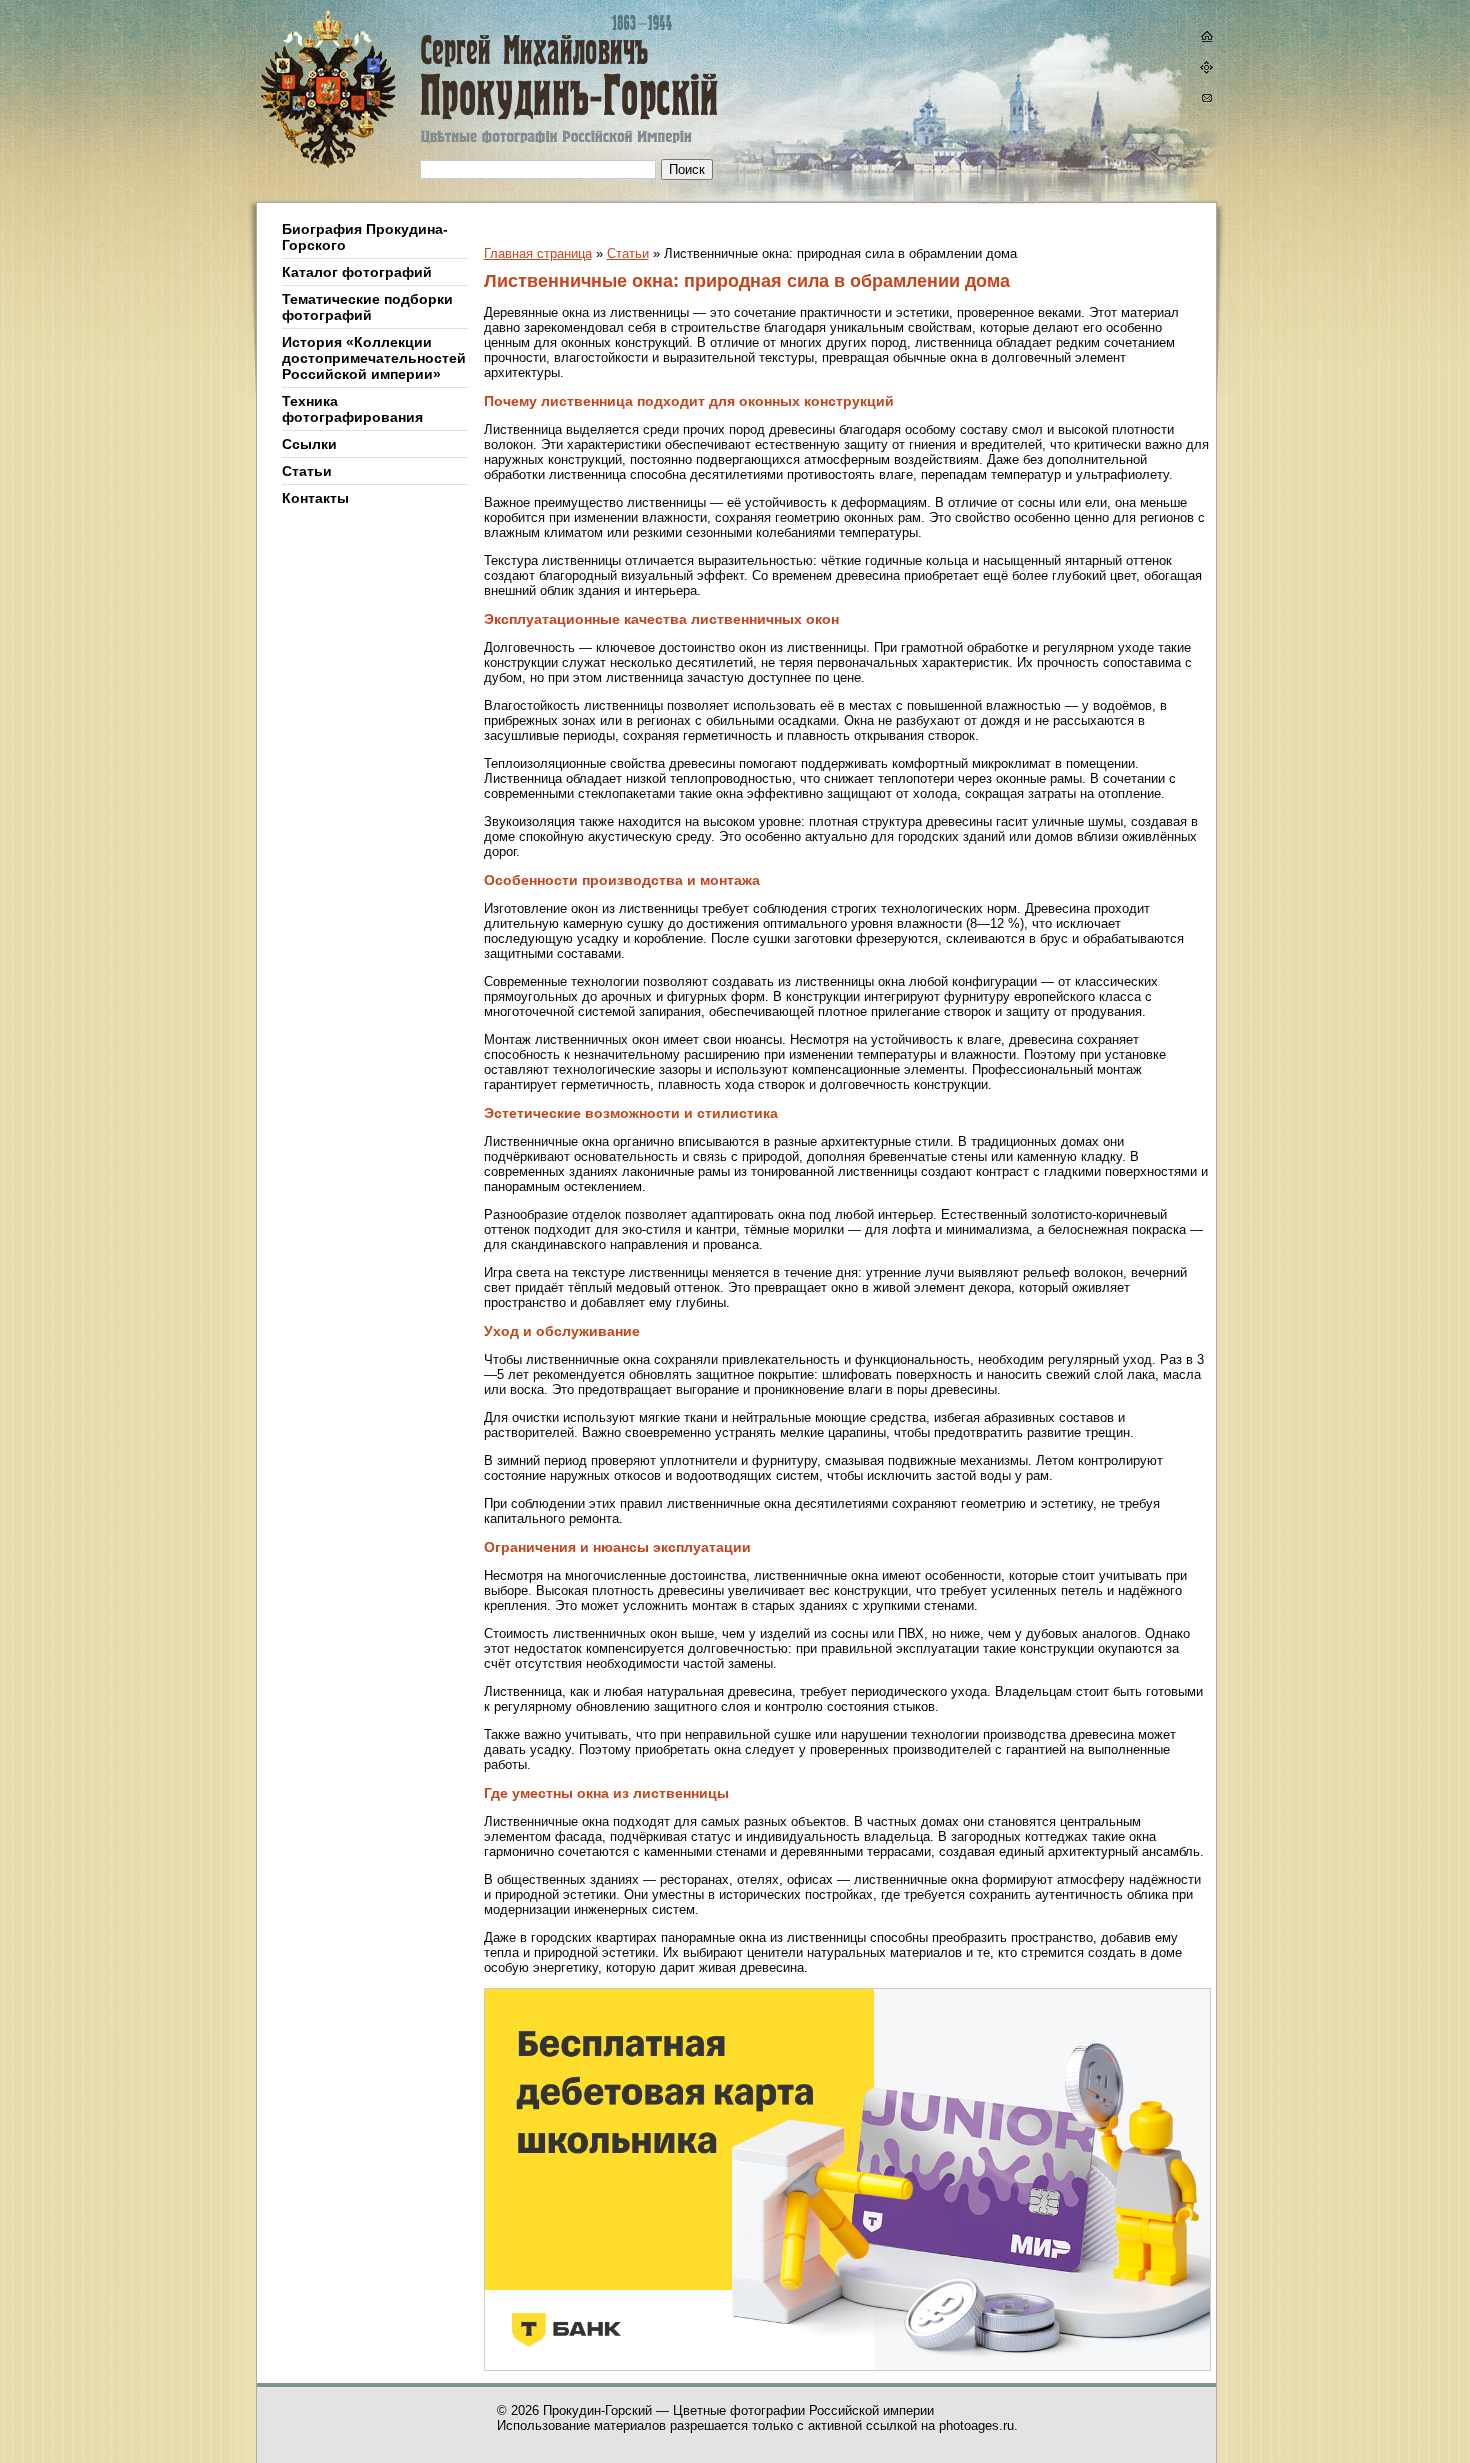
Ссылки (309, 444)
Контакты (315, 498)
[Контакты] (1206, 100)
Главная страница (538, 253)
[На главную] (1206, 38)
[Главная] (428, 101)
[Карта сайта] (1206, 69)
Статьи (307, 471)
